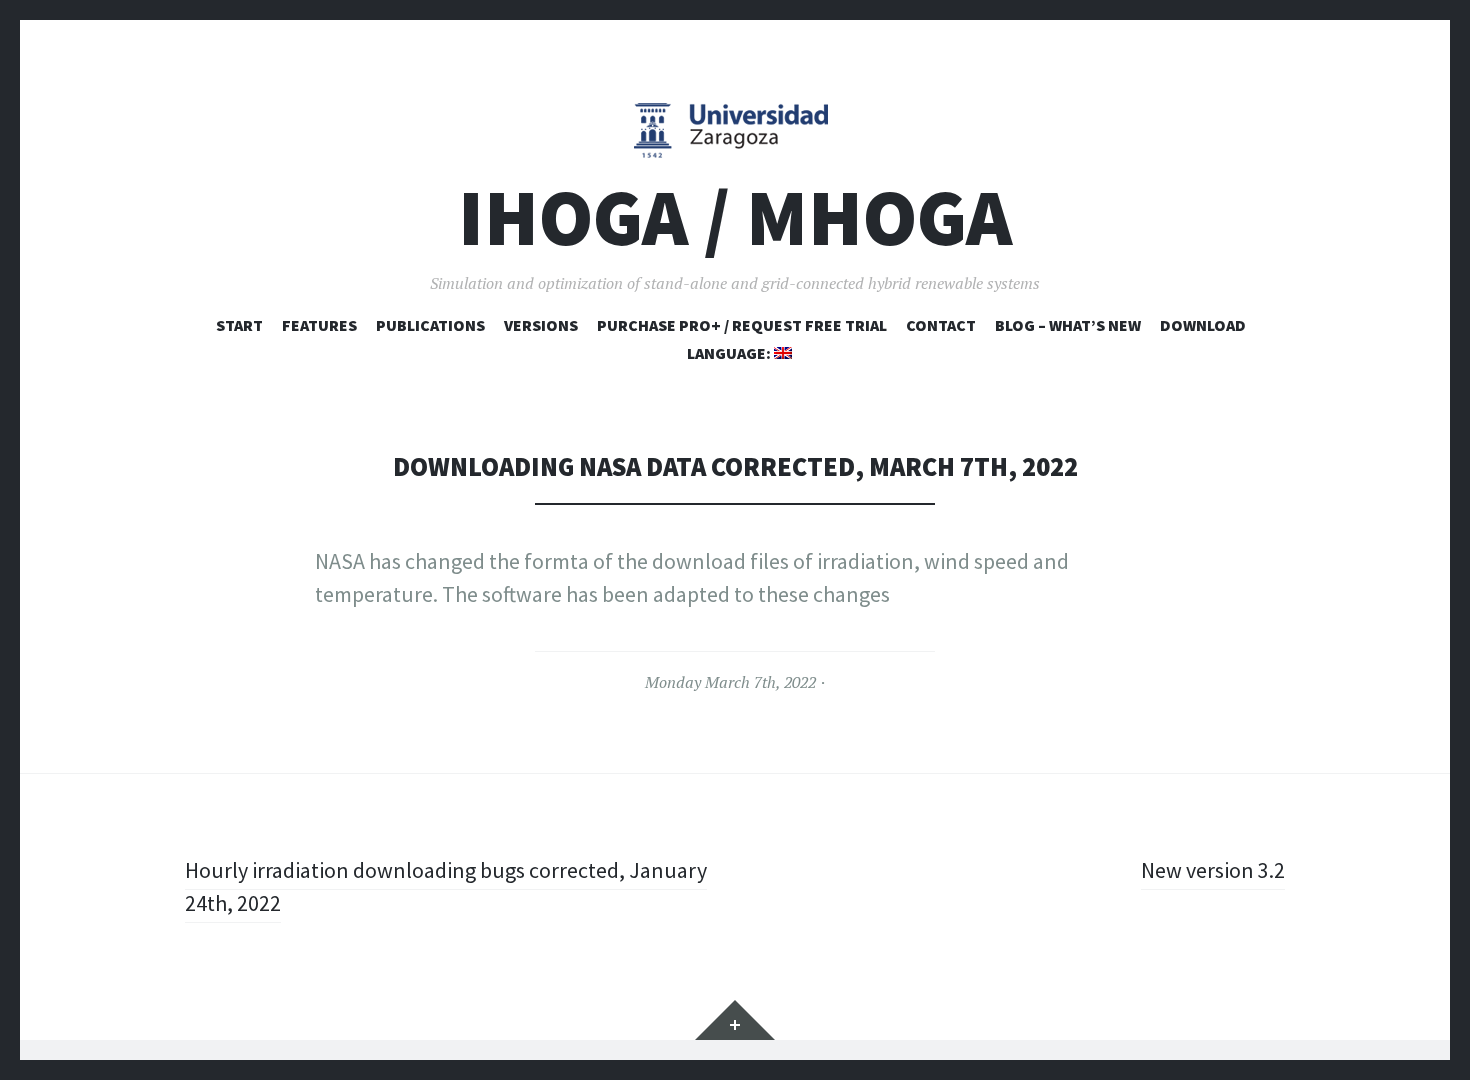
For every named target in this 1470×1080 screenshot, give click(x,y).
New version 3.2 (1213, 870)
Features (319, 325)
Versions (541, 325)
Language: (730, 353)
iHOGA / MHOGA (735, 217)
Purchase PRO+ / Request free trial (742, 325)
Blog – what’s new (1068, 325)
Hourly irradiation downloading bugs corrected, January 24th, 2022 (446, 886)
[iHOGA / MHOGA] (735, 129)
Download (1203, 325)
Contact (941, 325)
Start (239, 325)
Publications (430, 325)
